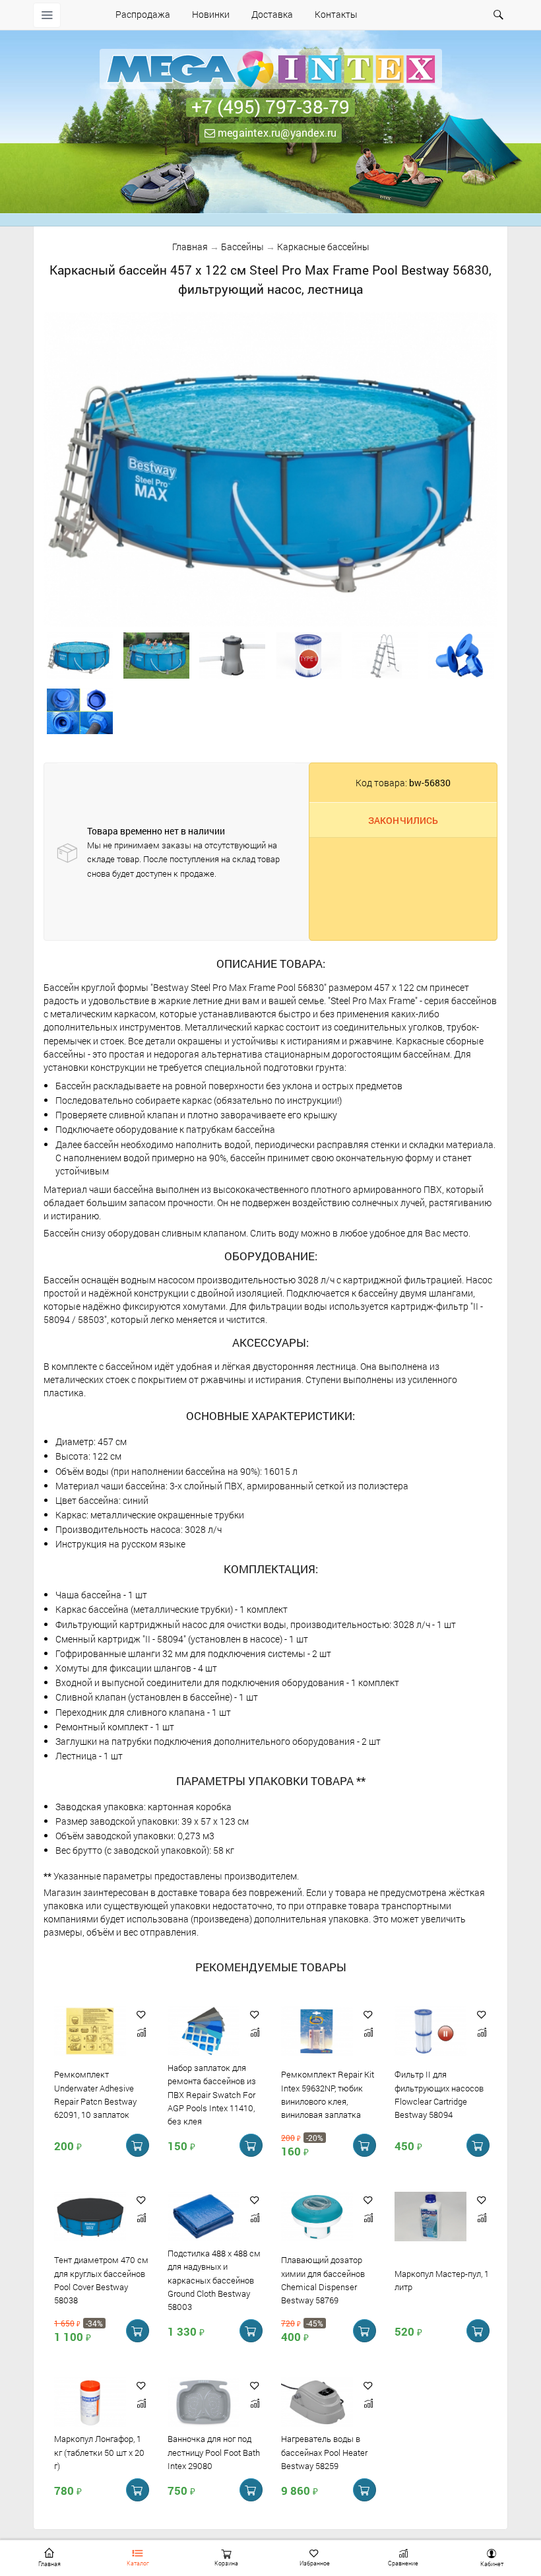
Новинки (211, 14)
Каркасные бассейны (323, 247)
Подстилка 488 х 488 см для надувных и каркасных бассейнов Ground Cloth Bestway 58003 (214, 2280)
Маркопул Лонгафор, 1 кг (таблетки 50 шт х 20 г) (99, 2453)
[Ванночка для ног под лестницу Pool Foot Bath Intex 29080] (204, 2403)
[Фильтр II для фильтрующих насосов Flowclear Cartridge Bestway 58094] (430, 2032)
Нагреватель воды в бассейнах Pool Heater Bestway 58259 (324, 2453)
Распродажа (143, 14)
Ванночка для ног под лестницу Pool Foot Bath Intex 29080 (214, 2453)
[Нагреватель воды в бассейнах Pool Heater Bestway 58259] (317, 2403)
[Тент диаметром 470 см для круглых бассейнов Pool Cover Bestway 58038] (90, 2217)
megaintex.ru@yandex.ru (276, 132)
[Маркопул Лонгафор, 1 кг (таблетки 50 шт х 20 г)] (90, 2403)
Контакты (336, 14)
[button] (141, 2015)
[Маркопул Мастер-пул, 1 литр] (430, 2217)
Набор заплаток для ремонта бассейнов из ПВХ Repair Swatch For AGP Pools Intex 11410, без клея (212, 2094)
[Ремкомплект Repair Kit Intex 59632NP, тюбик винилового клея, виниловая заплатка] (317, 2032)
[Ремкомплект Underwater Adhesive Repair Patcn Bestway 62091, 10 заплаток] (90, 2032)
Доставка (272, 14)
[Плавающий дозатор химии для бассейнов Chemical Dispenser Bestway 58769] (317, 2217)
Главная (190, 247)
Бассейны (242, 247)
